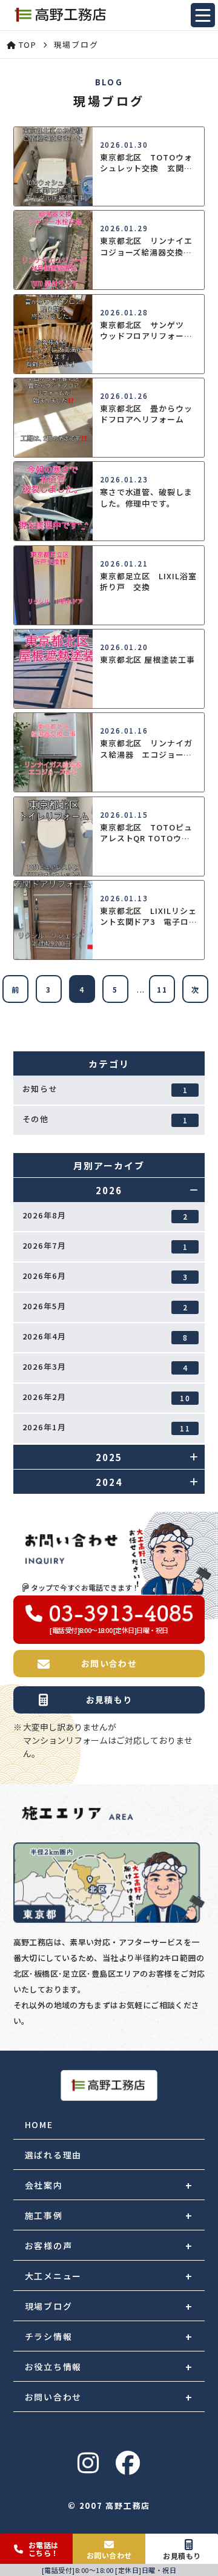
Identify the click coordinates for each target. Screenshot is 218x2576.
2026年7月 (105, 1246)
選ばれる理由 (54, 2155)
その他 (105, 1119)
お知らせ (105, 1089)
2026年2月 (107, 1397)
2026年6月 (105, 1276)
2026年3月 (105, 1367)
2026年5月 (105, 1306)
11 (162, 989)
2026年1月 (107, 1427)
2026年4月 (105, 1336)
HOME (39, 2124)
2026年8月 (105, 1215)
